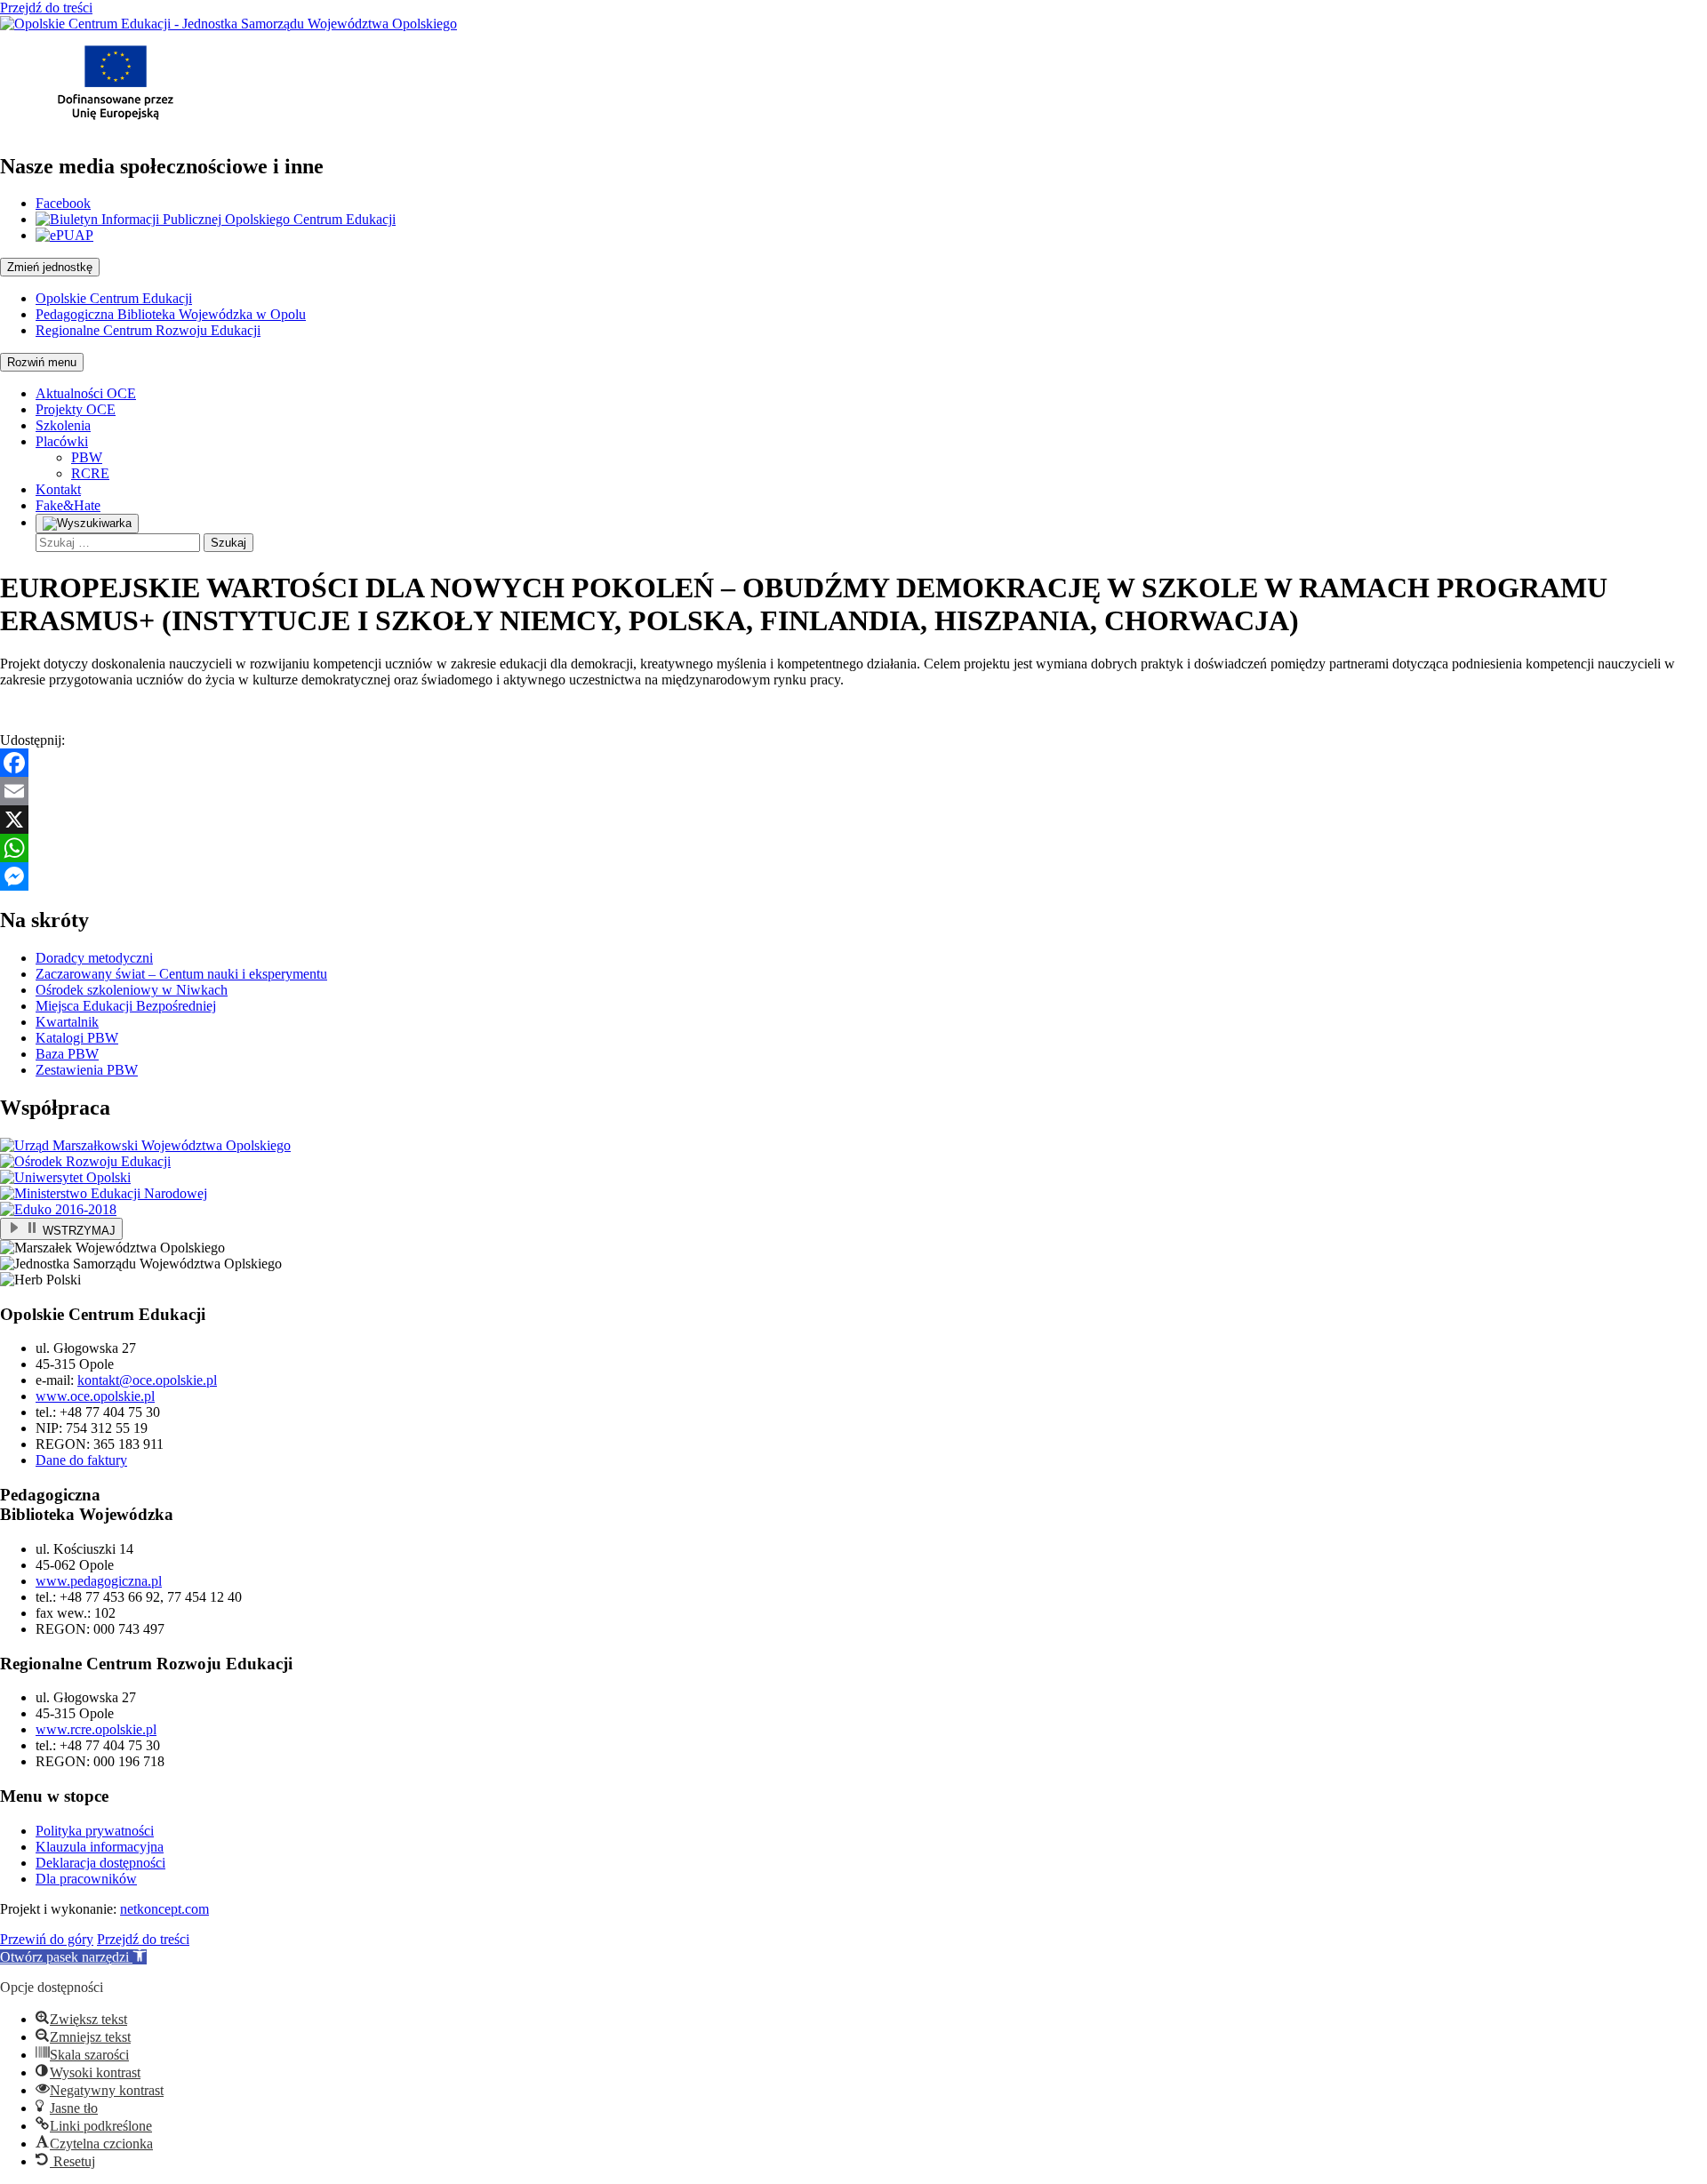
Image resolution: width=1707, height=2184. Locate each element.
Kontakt (58, 489)
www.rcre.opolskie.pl (96, 1729)
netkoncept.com (164, 1909)
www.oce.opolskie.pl (95, 1396)
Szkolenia (63, 425)
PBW (87, 457)
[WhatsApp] (853, 848)
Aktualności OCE (86, 393)
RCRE (90, 473)
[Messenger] (853, 876)
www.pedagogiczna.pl (99, 1581)
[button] (73, 1957)
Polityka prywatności (95, 1831)
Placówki (62, 441)
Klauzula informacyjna (100, 1847)
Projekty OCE (76, 409)
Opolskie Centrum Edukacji (114, 298)
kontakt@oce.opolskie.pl (147, 1380)
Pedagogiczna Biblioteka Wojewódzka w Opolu (171, 314)
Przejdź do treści (46, 8)
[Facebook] (853, 763)
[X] (853, 820)
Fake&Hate (68, 505)
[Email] (853, 791)
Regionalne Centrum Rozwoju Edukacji (148, 330)
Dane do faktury (81, 1460)
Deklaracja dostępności (100, 1863)
